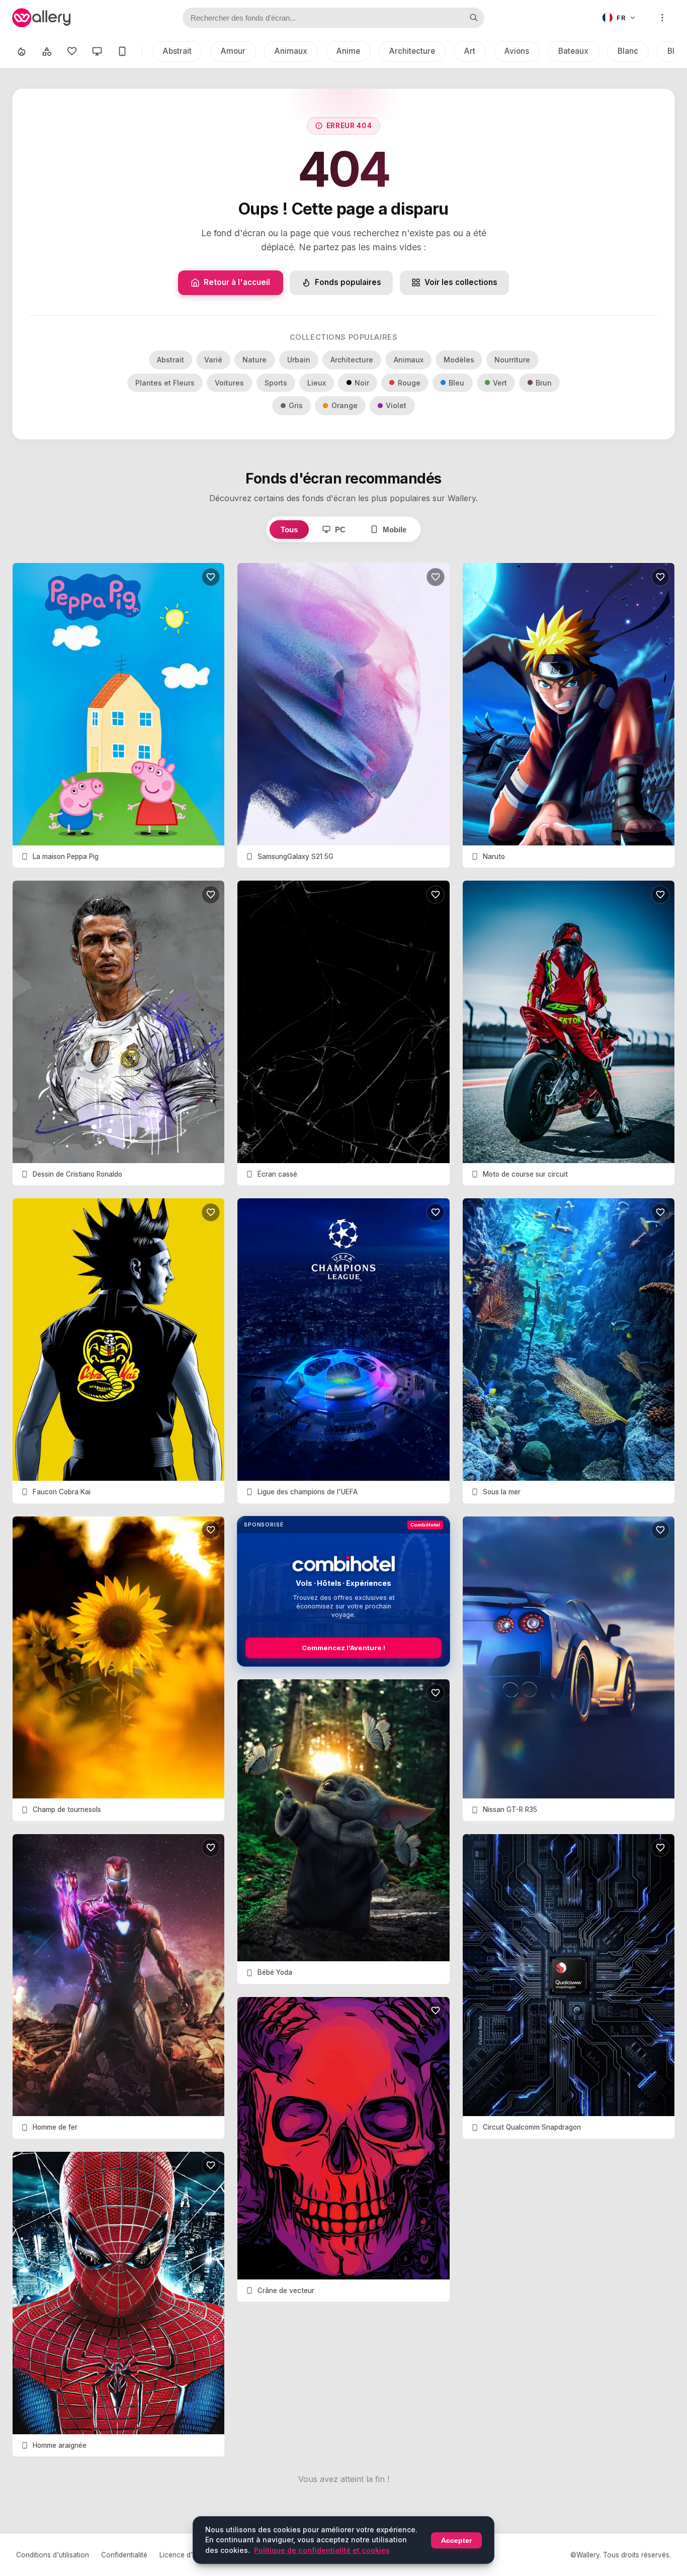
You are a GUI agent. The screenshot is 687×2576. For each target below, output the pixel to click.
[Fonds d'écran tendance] (22, 51)
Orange (345, 405)
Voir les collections (461, 282)
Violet (396, 405)
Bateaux (573, 51)
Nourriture (512, 360)
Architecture (412, 51)
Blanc (628, 51)
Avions (517, 51)
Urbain (299, 360)
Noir (362, 383)
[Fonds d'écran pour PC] (97, 51)
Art (470, 51)
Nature (254, 360)
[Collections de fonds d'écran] (47, 51)
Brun (544, 383)
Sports (276, 383)
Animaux (291, 51)
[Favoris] (72, 51)
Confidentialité (124, 2555)
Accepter (456, 2540)
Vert (500, 383)
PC (340, 530)
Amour (233, 51)
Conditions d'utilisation (53, 2555)
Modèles (459, 360)
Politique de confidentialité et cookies (322, 2550)
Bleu (456, 383)
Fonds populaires (348, 282)
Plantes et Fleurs (165, 383)
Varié (213, 360)
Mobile (395, 530)
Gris (296, 405)
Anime (348, 51)
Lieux (317, 383)
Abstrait (177, 51)
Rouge (409, 383)
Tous (289, 530)
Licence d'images (187, 2555)
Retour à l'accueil (237, 282)
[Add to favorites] (211, 577)
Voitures (229, 383)
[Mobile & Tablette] (122, 51)
